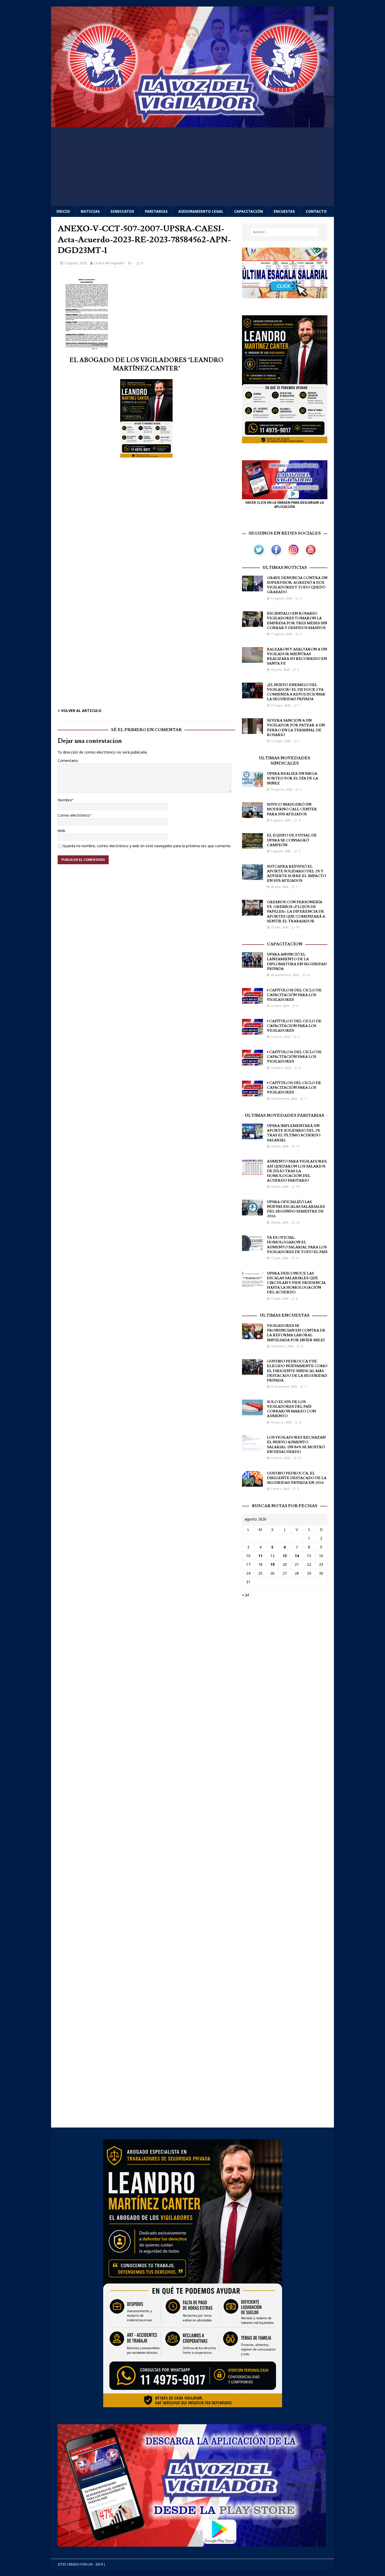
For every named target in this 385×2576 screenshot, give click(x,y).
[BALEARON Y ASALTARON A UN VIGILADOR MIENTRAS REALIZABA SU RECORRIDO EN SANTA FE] (252, 660)
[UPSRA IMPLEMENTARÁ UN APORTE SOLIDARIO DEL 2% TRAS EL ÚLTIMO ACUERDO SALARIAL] (252, 1136)
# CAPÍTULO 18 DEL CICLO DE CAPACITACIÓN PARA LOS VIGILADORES (294, 995)
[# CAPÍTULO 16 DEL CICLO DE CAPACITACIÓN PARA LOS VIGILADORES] (252, 1062)
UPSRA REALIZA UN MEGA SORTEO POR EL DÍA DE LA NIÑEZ (292, 778)
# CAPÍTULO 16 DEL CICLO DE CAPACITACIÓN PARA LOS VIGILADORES (294, 1057)
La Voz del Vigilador (109, 263)
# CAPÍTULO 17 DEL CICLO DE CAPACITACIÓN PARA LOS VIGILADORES (294, 1026)
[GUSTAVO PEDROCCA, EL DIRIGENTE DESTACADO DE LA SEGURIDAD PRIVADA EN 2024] (252, 1483)
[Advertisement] (192, 167)
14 (297, 1556)
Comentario (68, 761)
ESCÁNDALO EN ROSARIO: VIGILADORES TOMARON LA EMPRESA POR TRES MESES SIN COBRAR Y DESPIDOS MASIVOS (297, 621)
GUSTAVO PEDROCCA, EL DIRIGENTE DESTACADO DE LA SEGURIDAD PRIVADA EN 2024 (297, 1478)
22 (308, 975)
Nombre (65, 800)
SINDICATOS (122, 211)
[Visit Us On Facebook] (276, 555)
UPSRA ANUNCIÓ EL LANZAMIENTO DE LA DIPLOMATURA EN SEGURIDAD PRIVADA (297, 962)
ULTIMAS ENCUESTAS (285, 1315)
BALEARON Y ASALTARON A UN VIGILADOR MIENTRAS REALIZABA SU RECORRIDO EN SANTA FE (297, 657)
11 (298, 1258)
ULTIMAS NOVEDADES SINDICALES (285, 761)
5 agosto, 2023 (76, 263)
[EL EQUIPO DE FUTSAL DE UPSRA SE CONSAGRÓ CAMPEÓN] (252, 846)
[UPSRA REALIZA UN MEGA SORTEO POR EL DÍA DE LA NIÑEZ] (252, 784)
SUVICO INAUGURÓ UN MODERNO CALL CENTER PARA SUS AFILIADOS (292, 809)
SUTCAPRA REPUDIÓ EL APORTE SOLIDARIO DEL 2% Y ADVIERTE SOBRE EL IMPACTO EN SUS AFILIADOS (296, 874)
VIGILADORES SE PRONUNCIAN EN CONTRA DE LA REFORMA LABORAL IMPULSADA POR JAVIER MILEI (296, 1333)
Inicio (63, 211)
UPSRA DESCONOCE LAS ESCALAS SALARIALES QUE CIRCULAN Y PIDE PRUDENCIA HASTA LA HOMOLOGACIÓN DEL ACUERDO (296, 1283)
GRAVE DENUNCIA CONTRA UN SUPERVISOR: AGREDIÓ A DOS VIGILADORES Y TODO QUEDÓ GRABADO (297, 585)
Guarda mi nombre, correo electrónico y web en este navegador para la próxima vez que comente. (147, 846)
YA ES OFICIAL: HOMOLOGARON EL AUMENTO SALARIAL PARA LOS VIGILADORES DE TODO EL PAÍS (297, 1245)
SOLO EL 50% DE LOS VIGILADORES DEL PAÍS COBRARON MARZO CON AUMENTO (291, 1409)
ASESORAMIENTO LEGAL (201, 211)
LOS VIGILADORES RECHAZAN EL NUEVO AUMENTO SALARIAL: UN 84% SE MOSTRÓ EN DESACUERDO (296, 1445)
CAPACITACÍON (285, 944)
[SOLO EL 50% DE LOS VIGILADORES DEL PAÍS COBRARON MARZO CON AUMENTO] (252, 1412)
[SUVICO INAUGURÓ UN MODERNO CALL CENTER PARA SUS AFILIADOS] (252, 815)
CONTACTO (316, 211)
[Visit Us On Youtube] (311, 555)
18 (298, 1186)
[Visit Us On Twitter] (259, 555)
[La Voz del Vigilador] (192, 124)
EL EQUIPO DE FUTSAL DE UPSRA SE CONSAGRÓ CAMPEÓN (292, 840)
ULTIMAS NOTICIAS (285, 568)
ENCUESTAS (284, 211)
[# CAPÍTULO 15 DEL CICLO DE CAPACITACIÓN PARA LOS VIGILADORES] (252, 1093)
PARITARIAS (156, 211)
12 (298, 1146)
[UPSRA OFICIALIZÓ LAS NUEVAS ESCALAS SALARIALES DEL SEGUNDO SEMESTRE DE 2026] (252, 1212)
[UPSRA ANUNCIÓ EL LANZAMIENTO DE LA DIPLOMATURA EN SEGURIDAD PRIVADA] (252, 965)
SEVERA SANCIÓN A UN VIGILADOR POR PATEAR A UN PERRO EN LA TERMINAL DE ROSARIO (296, 728)
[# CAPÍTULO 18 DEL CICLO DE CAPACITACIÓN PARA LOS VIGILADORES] (252, 1000)
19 (272, 1564)
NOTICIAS (90, 211)
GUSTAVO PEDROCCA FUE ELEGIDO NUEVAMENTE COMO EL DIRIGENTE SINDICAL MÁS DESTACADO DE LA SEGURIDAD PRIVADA (297, 1371)
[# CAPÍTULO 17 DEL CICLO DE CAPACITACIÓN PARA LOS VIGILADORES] (252, 1031)
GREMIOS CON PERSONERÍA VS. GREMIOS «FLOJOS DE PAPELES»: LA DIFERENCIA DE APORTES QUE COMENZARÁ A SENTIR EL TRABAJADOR (296, 912)
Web (61, 831)
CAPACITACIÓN (249, 211)
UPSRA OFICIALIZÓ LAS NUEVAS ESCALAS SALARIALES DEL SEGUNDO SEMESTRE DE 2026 (296, 1209)
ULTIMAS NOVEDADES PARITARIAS (285, 1115)
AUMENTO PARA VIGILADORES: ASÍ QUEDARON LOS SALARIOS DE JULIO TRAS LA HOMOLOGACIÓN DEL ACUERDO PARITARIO (297, 1171)
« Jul (246, 1595)
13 (299, 1458)
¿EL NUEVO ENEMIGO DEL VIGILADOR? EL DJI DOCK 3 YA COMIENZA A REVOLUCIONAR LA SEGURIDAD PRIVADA (296, 692)
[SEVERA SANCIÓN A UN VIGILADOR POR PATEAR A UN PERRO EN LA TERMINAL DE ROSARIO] (252, 731)
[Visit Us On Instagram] (293, 555)
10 (298, 927)
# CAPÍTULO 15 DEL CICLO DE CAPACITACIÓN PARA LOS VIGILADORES (294, 1088)
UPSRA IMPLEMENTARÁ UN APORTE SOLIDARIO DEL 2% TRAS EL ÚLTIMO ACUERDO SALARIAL (294, 1133)
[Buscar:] (285, 232)
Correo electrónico (74, 815)
